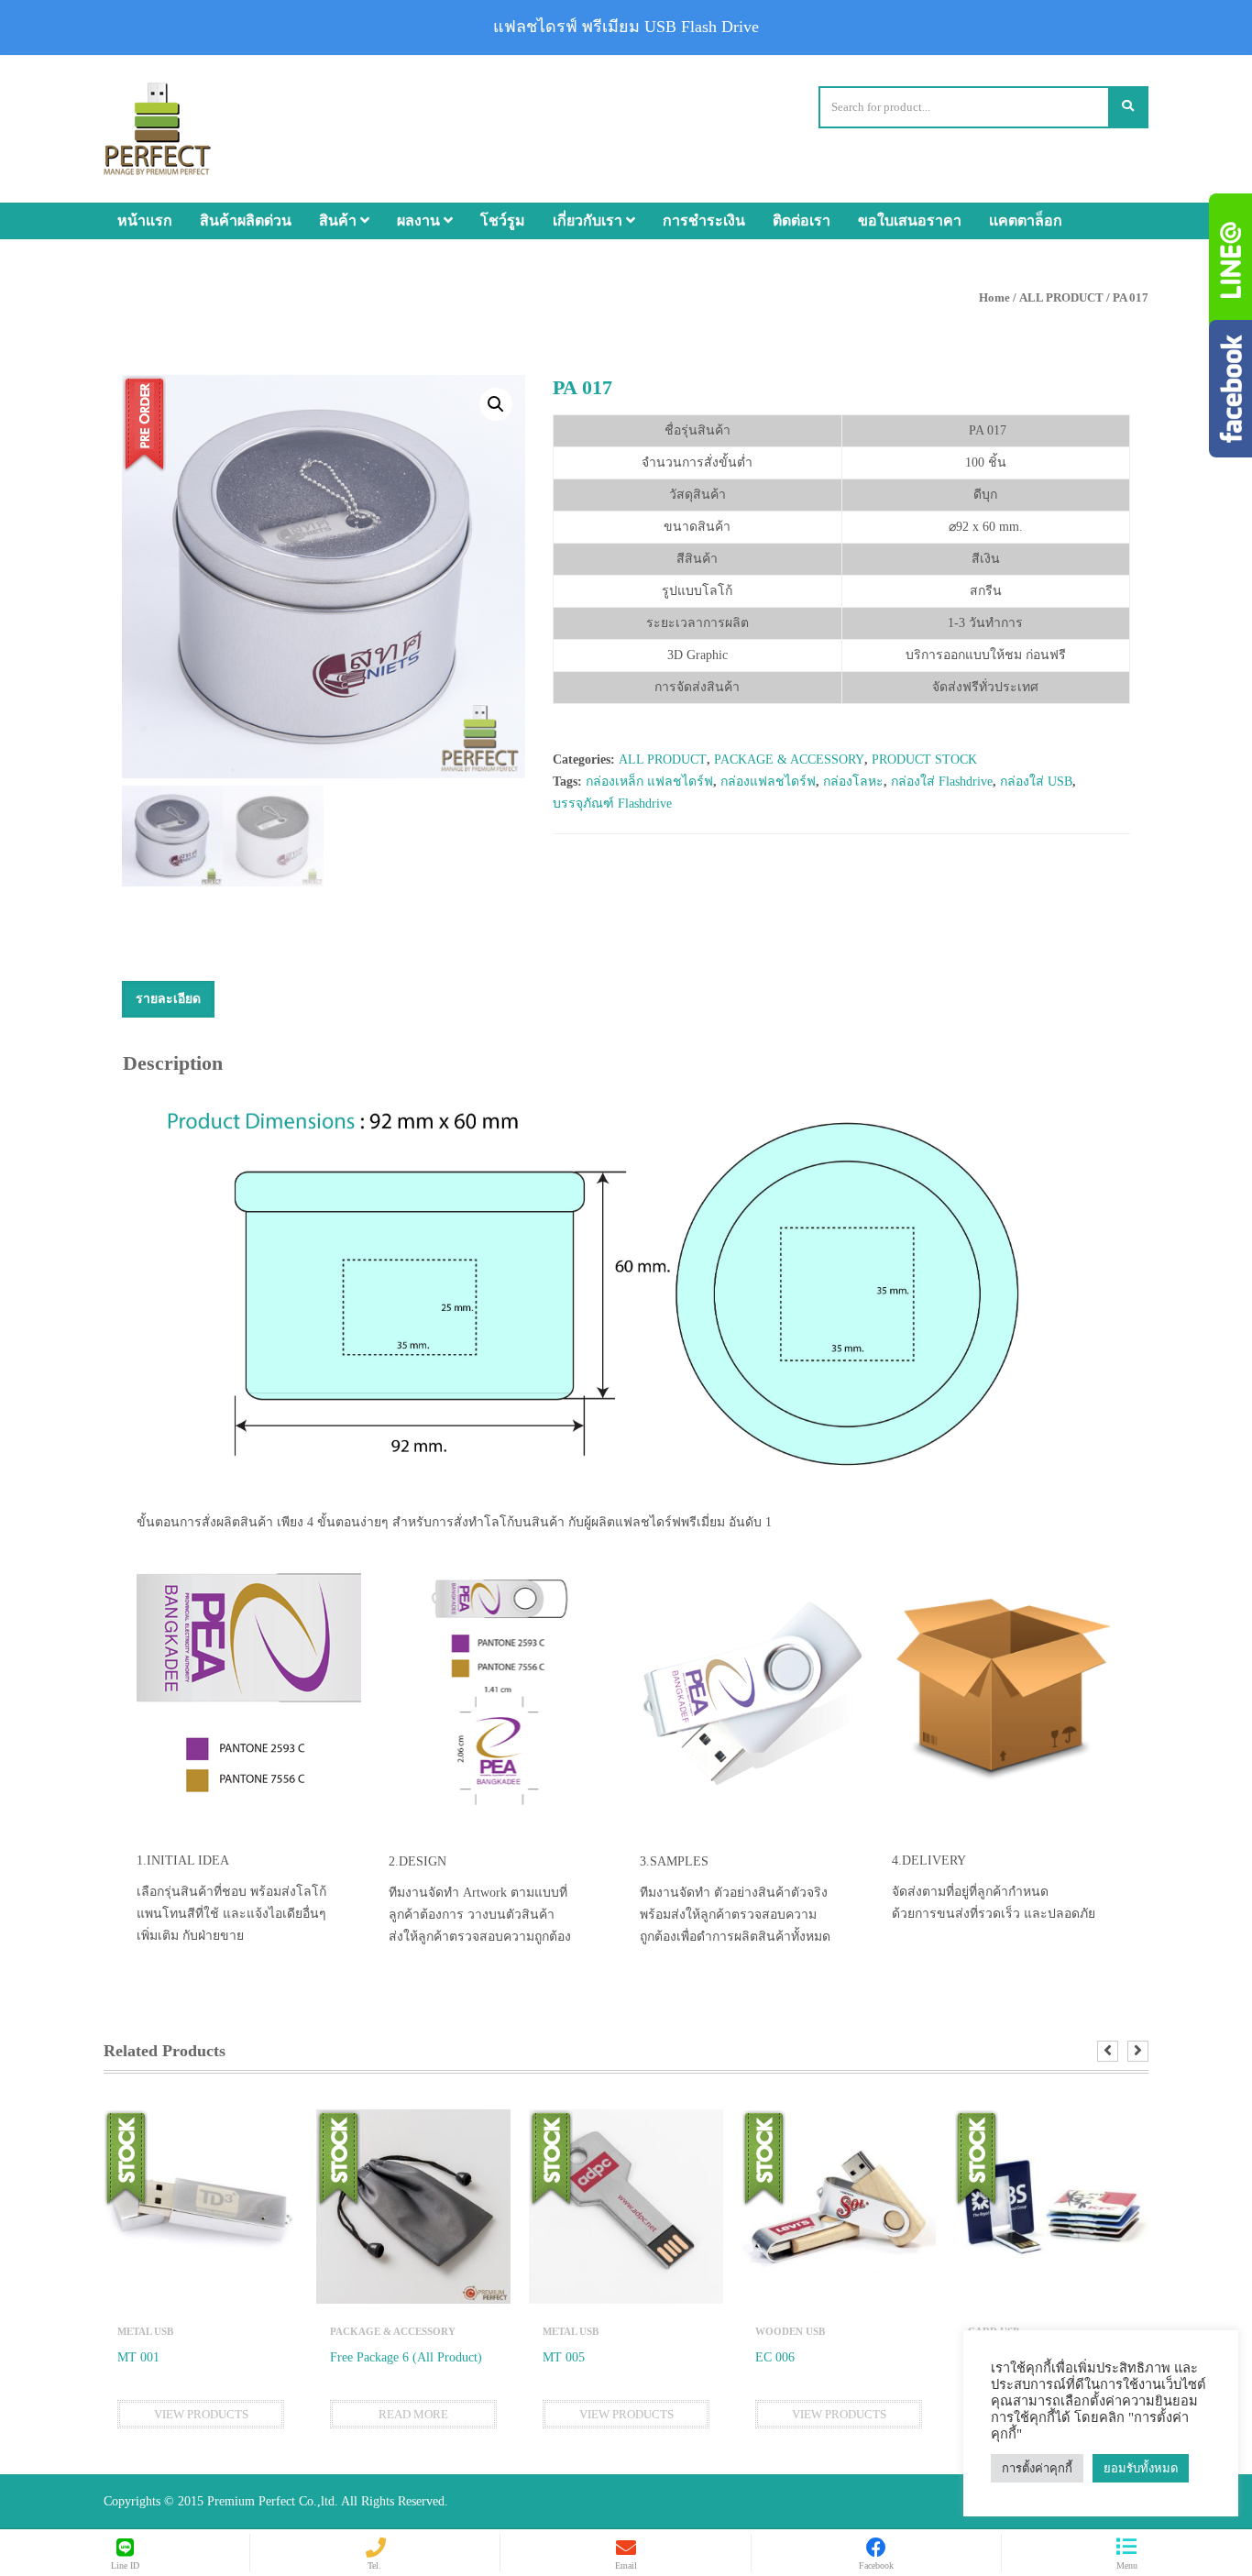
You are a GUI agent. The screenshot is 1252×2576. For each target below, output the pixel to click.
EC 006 (775, 2357)
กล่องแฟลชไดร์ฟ (768, 782)
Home (994, 297)
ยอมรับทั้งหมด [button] (1141, 2468)
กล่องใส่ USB (1036, 782)
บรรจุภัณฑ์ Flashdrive (612, 804)
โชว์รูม (503, 220)
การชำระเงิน (704, 220)
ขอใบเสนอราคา (910, 220)
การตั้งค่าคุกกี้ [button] (1037, 2468)
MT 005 (564, 2357)
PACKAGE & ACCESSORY (789, 760)
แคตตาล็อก (1026, 220)
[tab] (168, 999)
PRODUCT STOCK (924, 760)
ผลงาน (420, 220)
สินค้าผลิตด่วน (246, 220)
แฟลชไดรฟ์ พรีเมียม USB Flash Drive (626, 27)
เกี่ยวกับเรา (589, 220)
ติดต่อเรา (802, 220)
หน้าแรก (145, 220)
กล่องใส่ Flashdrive (942, 782)
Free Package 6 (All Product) (406, 2357)
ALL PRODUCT (1061, 297)
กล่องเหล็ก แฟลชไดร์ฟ (649, 782)
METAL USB (145, 2331)
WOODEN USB (790, 2331)
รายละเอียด (168, 999)
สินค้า (340, 220)
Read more (413, 2414)
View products (201, 2414)
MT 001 (138, 2357)
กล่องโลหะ (853, 782)
